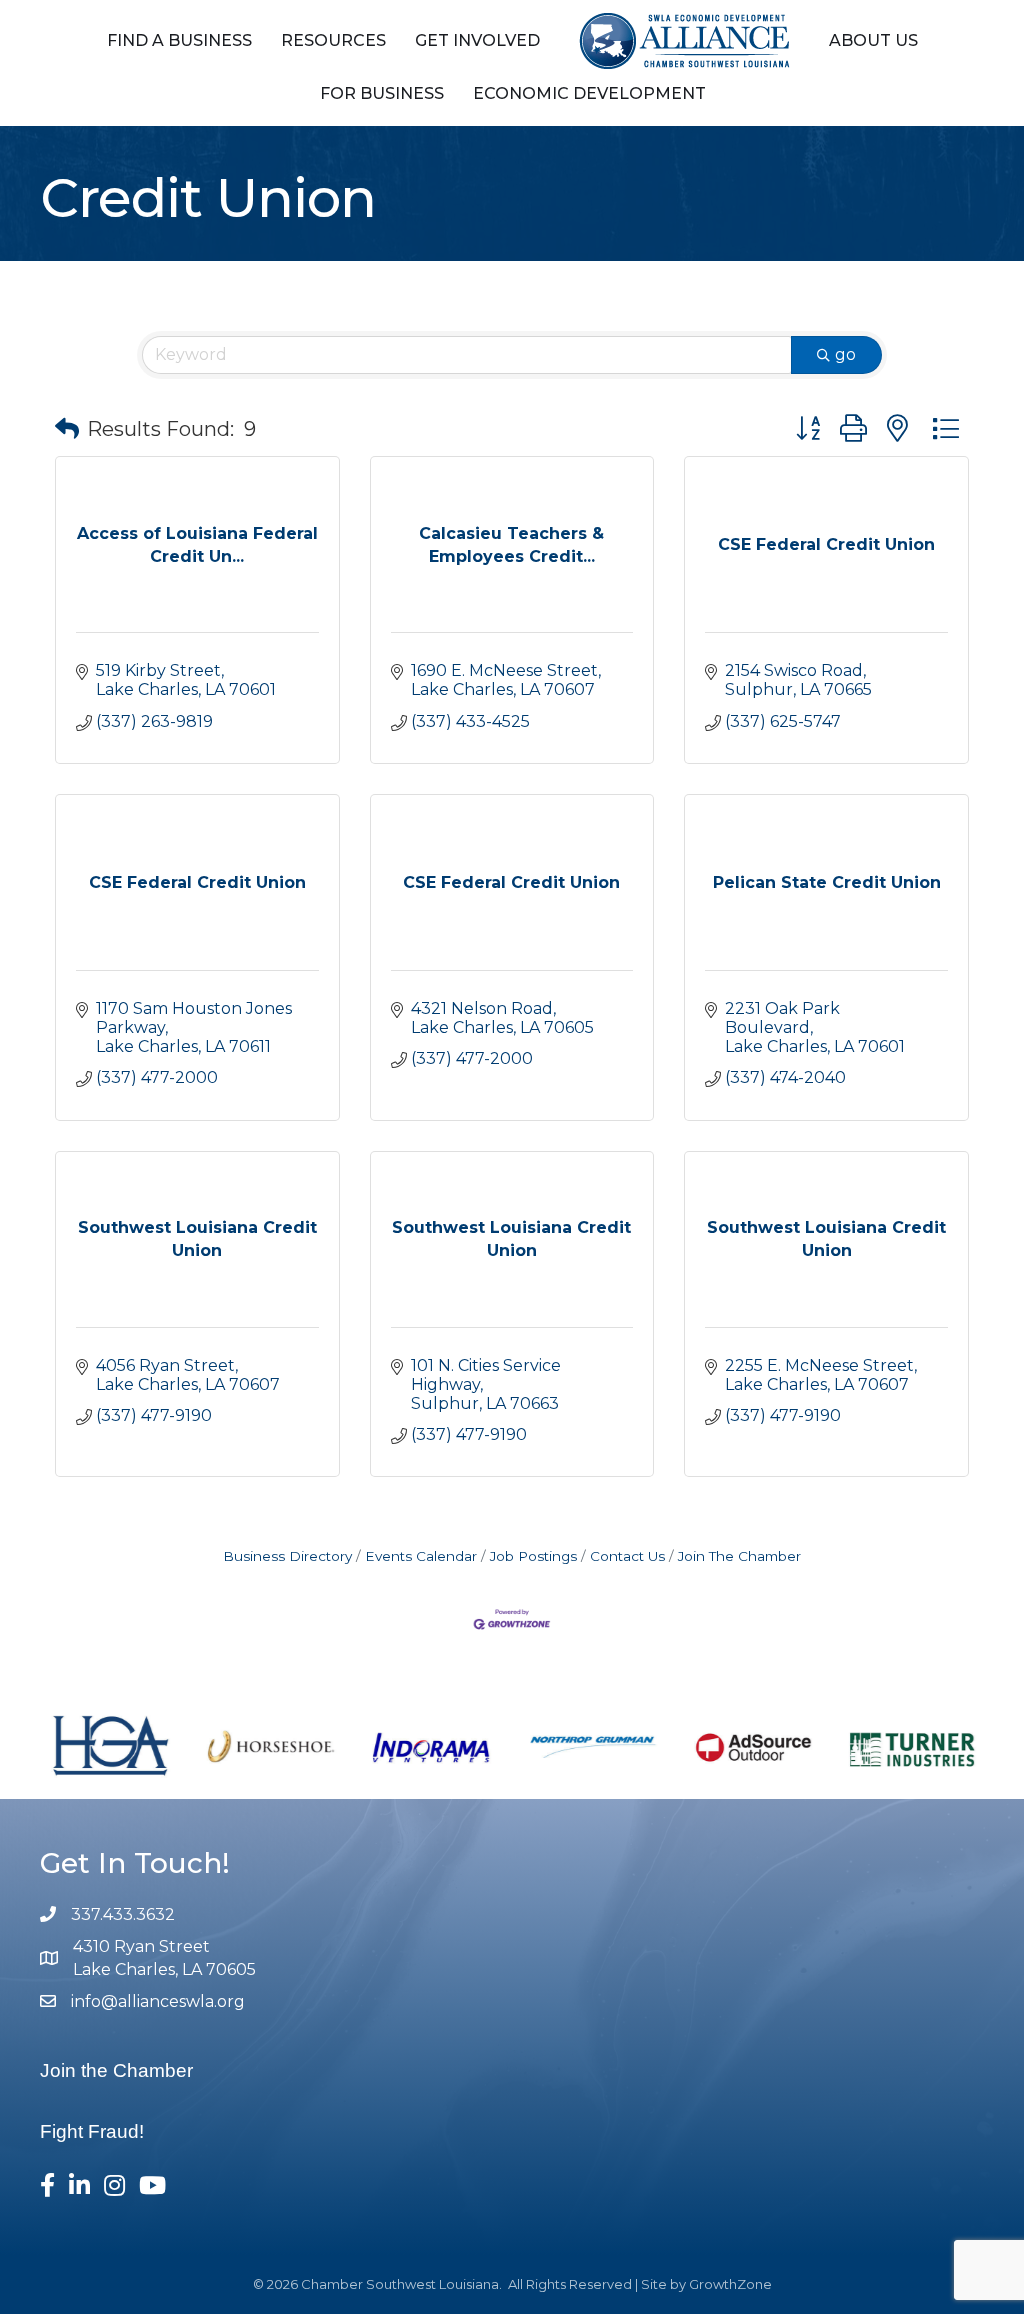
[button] (67, 429)
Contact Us (627, 1556)
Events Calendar (421, 1556)
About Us (873, 40)
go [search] (845, 354)
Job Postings (533, 1556)
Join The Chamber (739, 1556)
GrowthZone (730, 2284)
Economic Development (589, 93)
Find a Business (179, 40)
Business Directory (287, 1556)
